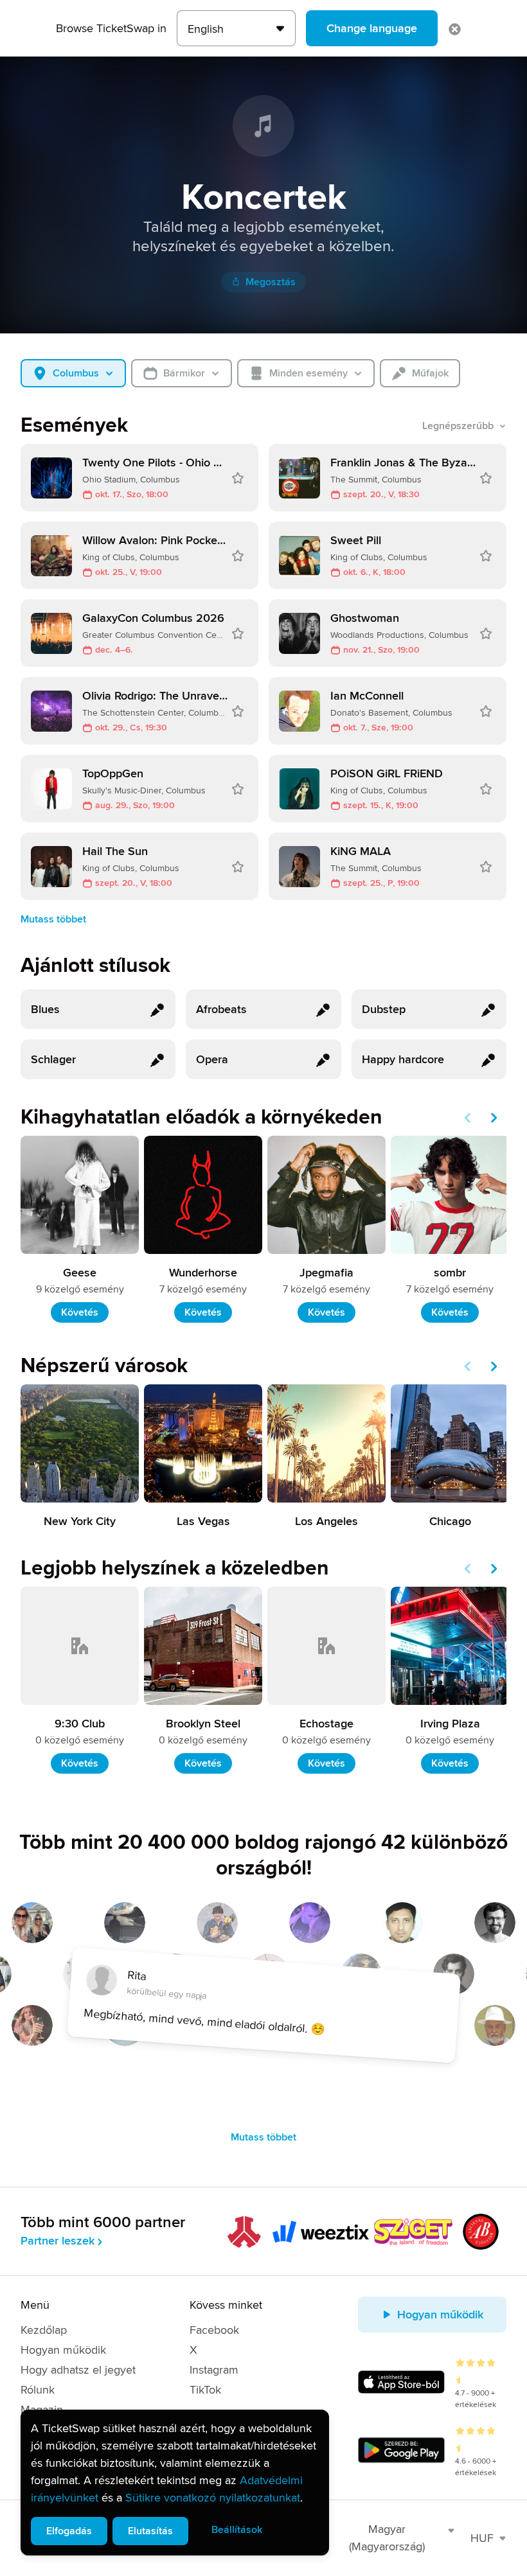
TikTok (205, 2390)
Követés (80, 1312)
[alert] (175, 2483)
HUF (482, 2538)
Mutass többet (53, 919)
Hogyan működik (63, 2350)
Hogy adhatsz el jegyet (78, 2370)
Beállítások (237, 2530)
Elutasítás (150, 2531)
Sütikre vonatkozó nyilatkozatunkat (213, 2498)
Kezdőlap (44, 2330)
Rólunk (38, 2390)
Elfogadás (69, 2531)
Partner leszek (58, 2241)
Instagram (214, 2370)
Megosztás (271, 282)
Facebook (214, 2330)
